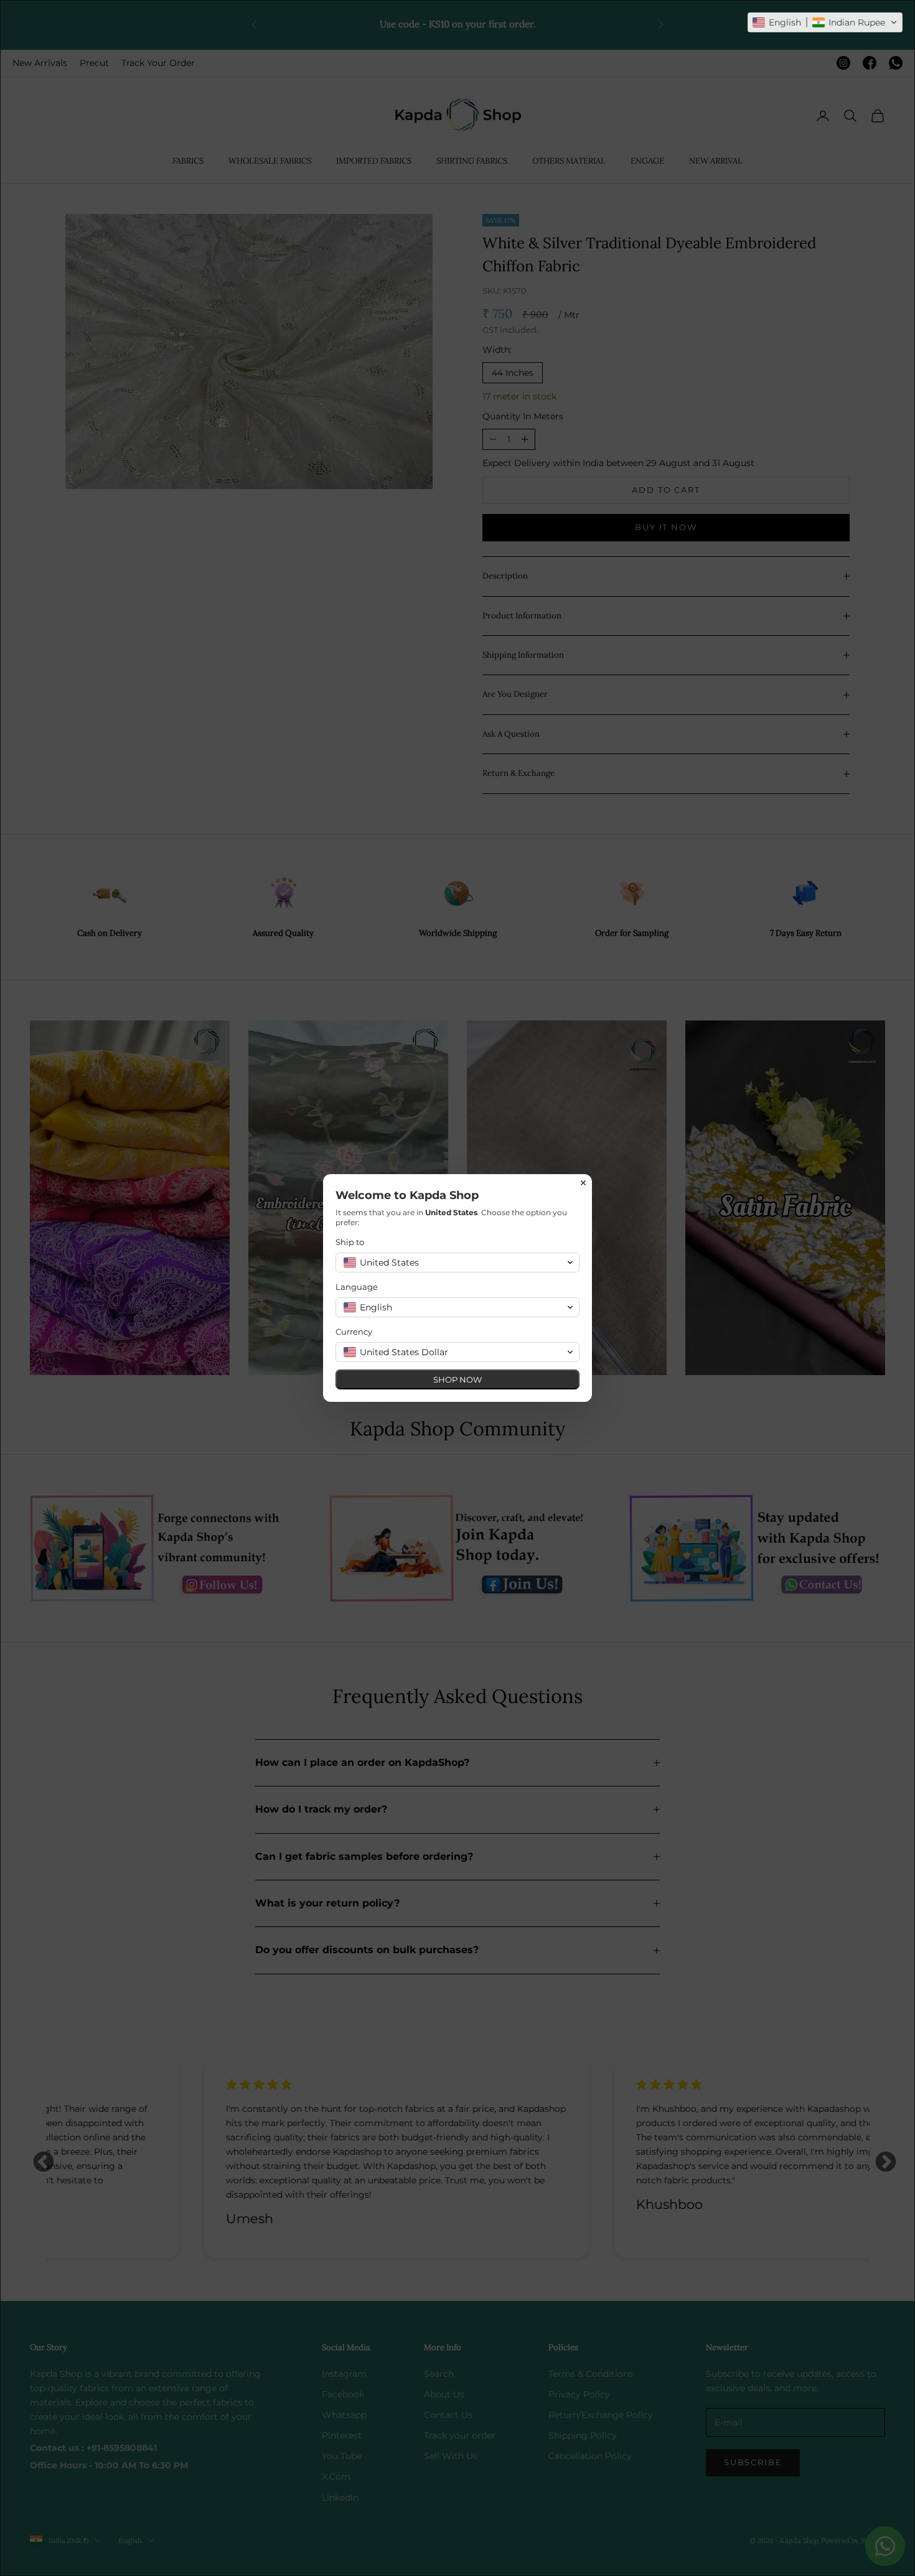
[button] (825, 22)
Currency (354, 1332)
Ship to (350, 1242)
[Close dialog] (583, 1183)
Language (357, 1287)
